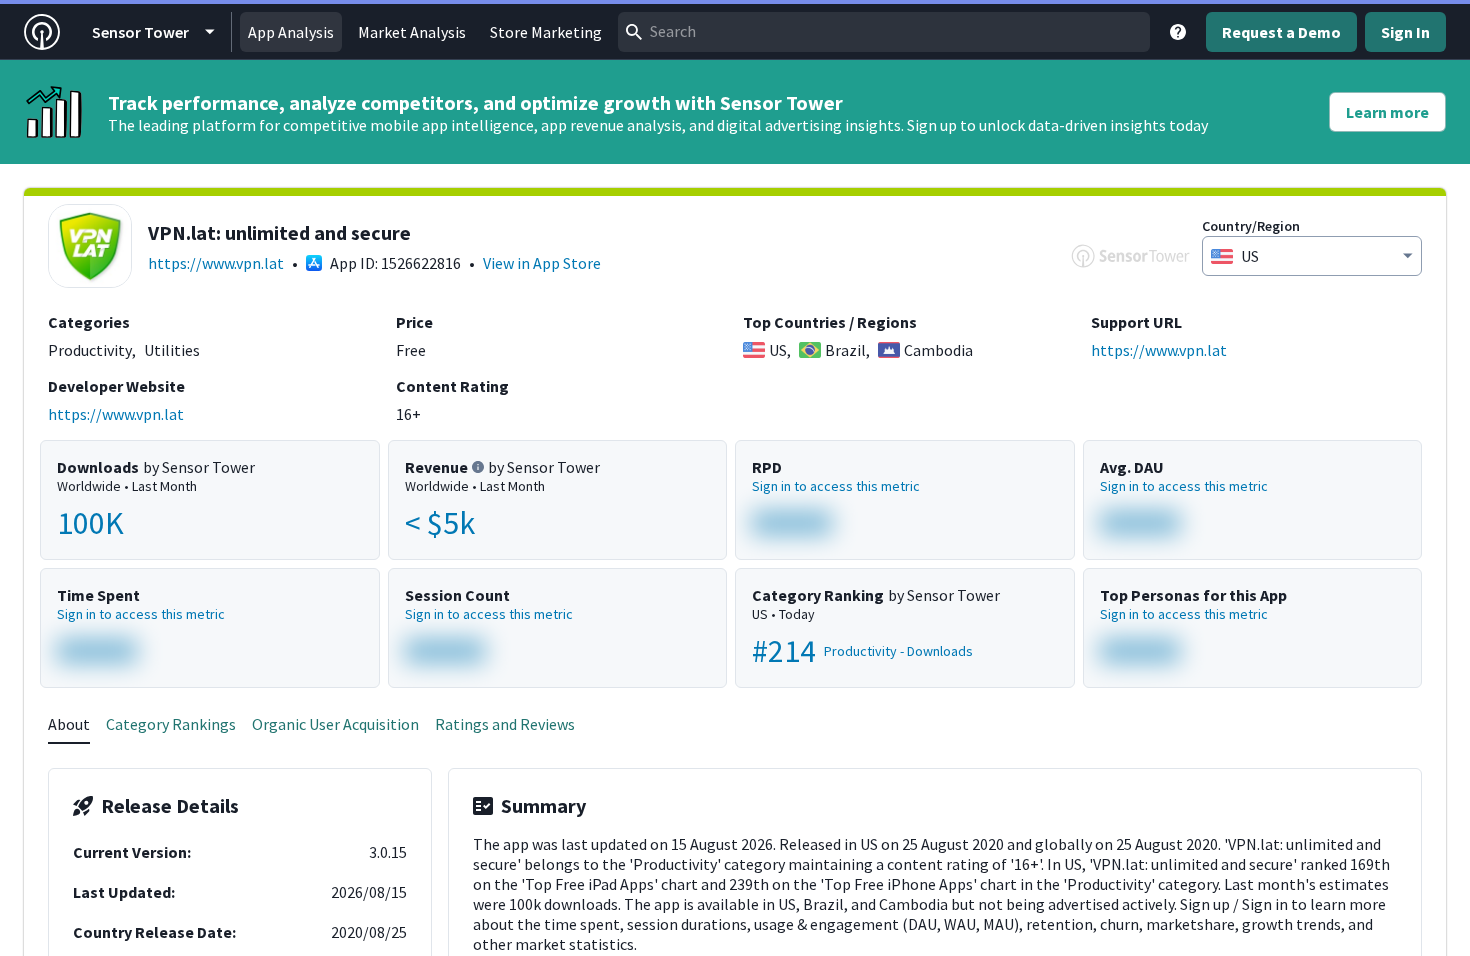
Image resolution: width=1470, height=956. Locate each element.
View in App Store (542, 263)
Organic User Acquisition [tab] (335, 724)
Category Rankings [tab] (171, 724)
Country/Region (1251, 226)
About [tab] (69, 724)
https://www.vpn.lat (216, 263)
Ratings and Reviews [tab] (505, 724)
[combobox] (884, 32)
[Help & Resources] (1178, 32)
